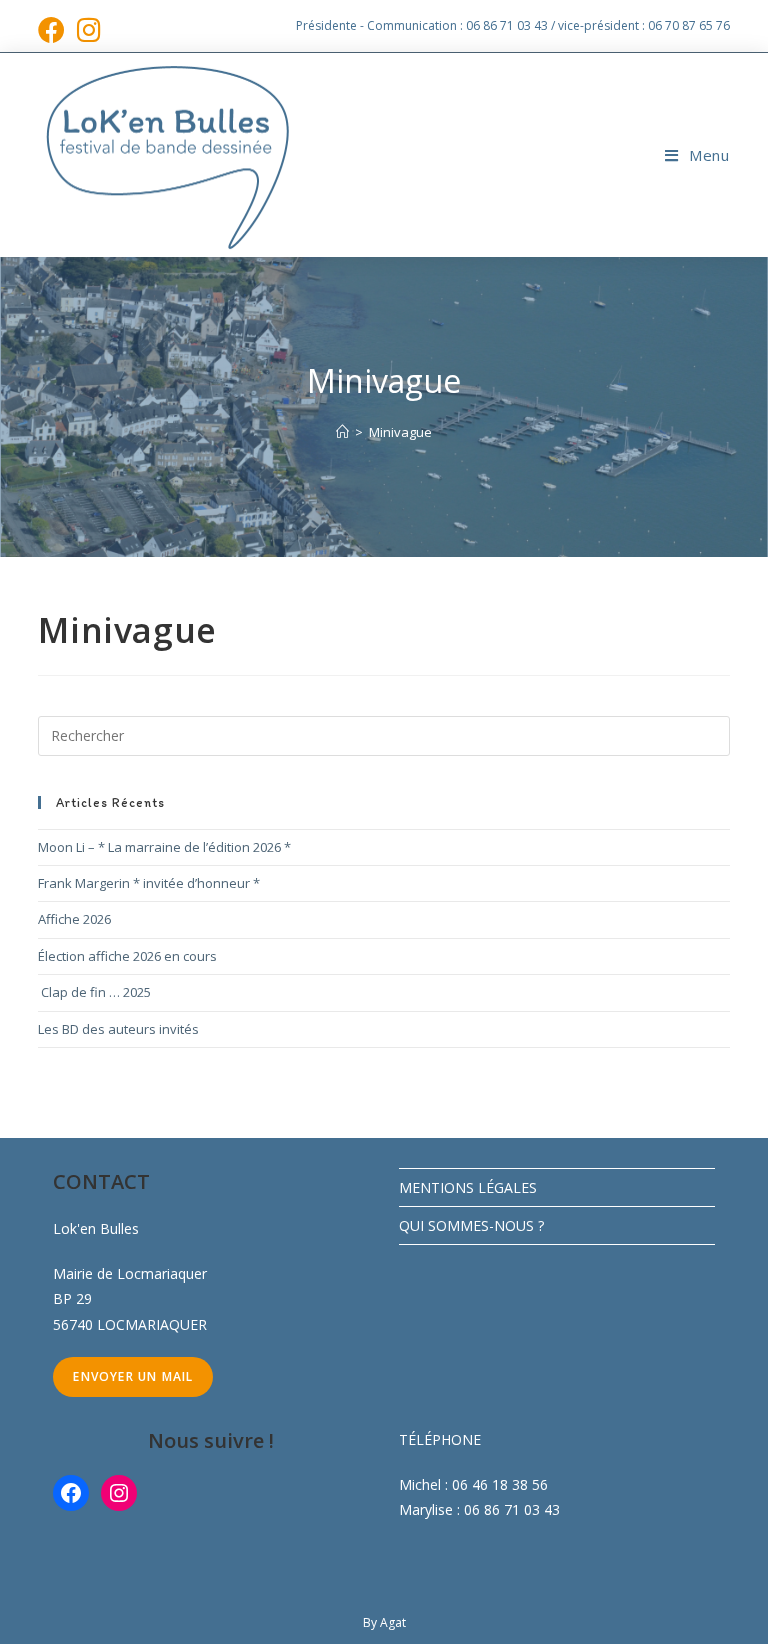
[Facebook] (71, 1493)
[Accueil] (342, 432)
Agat (393, 1622)
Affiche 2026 (74, 919)
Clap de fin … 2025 (94, 992)
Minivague (400, 432)
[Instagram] (119, 1493)
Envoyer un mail (133, 1376)
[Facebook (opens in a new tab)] (54, 29)
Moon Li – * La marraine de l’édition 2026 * (164, 847)
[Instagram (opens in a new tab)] (89, 29)
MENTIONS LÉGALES (468, 1187)
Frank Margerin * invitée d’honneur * (149, 883)
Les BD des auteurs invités (118, 1029)
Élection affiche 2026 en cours (127, 956)
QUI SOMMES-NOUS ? (471, 1225)
